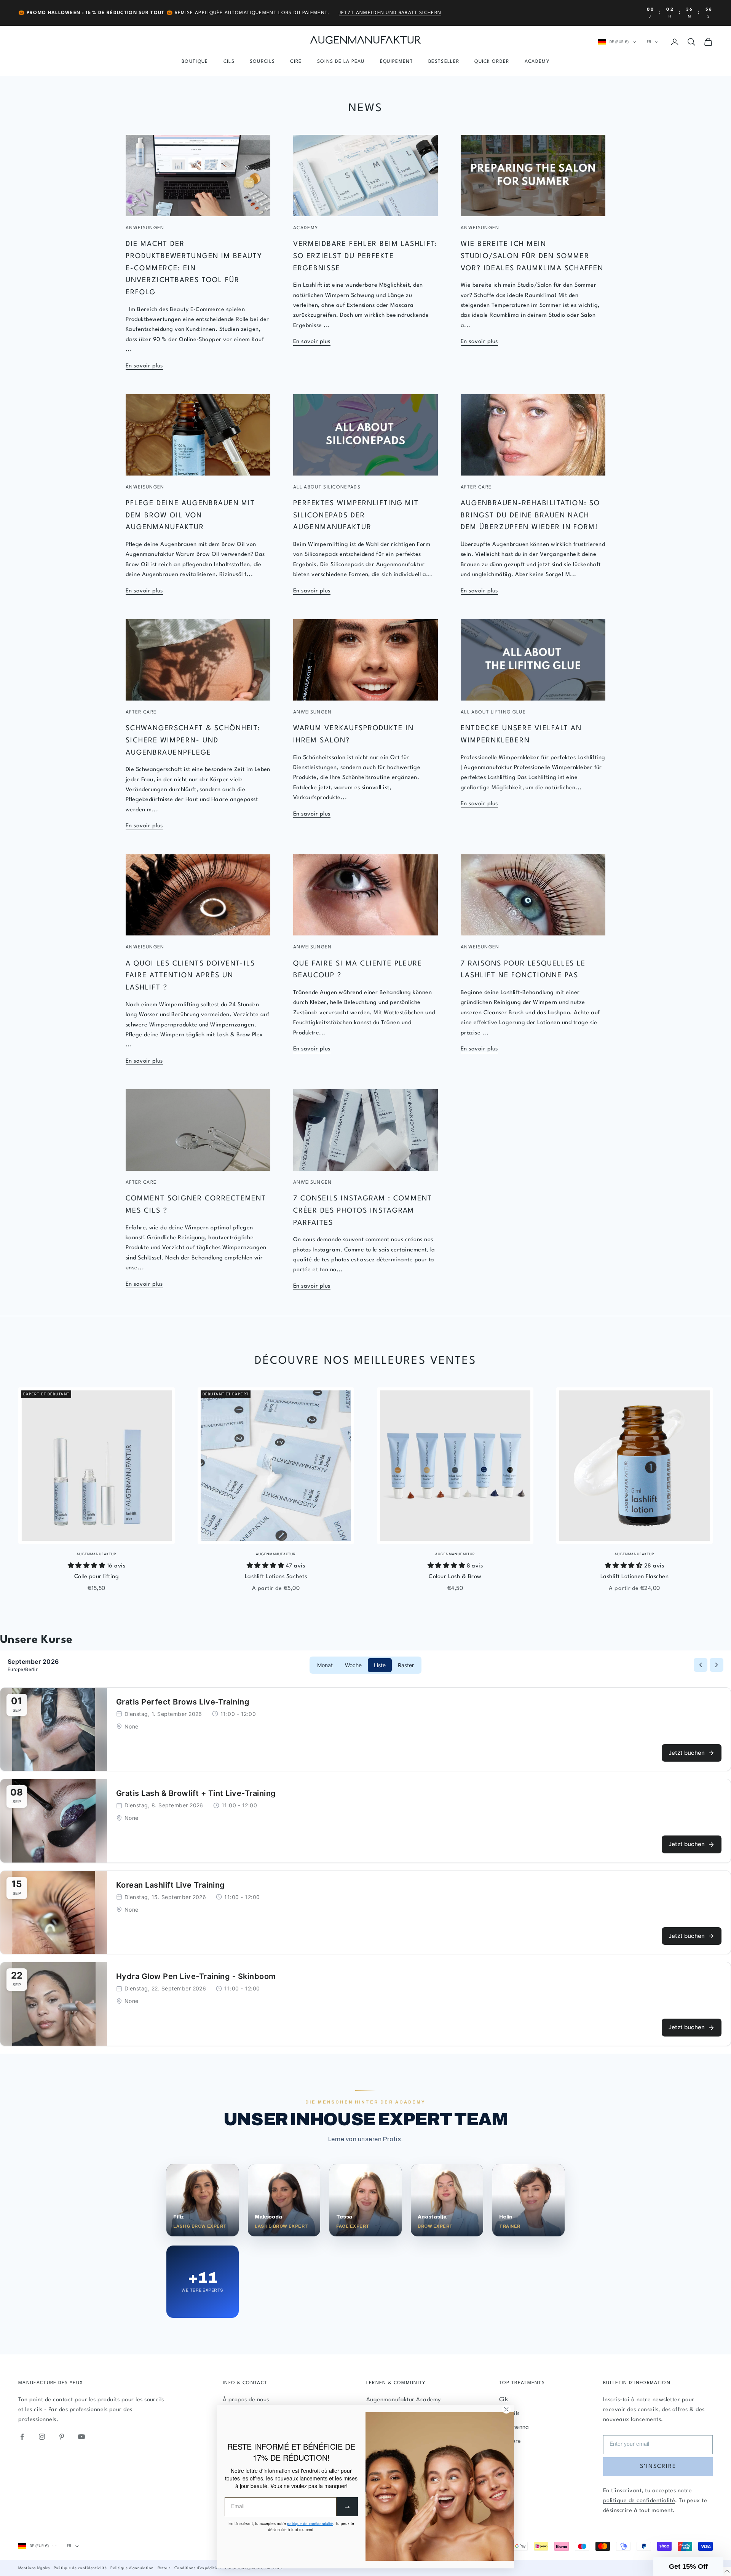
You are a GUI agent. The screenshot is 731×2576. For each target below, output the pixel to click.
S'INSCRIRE (658, 2467)
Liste (380, 1665)
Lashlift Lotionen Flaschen (634, 1577)
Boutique (195, 62)
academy (306, 228)
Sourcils (263, 62)
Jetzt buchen (687, 1753)
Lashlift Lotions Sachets (276, 1577)
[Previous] (701, 1665)
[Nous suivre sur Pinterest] (62, 2437)
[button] (688, 2566)
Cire (296, 62)
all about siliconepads (327, 487)
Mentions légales (34, 2568)
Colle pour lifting (97, 1577)
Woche (353, 1665)
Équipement (397, 62)
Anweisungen (145, 228)
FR (649, 42)
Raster (406, 1665)
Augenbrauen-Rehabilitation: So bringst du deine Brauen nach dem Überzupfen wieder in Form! (530, 515)
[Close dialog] (506, 2409)
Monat (325, 1665)
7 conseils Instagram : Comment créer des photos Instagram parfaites (363, 1211)
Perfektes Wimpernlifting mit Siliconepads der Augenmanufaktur (356, 515)
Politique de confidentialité (80, 2568)
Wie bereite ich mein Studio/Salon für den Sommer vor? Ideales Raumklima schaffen (532, 256)
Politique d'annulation (132, 2568)
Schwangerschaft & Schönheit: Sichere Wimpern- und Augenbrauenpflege (193, 740)
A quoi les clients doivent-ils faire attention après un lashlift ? (190, 976)
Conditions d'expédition (198, 2568)
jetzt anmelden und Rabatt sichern (390, 13)
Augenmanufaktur (97, 1554)
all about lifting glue (493, 712)
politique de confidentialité (639, 2501)
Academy (537, 62)
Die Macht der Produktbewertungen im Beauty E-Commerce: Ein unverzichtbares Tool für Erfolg (194, 268)
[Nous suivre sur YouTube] (81, 2437)
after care (476, 487)
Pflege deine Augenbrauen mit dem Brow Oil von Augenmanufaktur (190, 515)
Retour (164, 2568)
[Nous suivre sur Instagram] (42, 2437)
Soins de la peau (341, 62)
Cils (229, 62)
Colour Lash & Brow (455, 1577)
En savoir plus (144, 366)
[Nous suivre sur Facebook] (22, 2437)
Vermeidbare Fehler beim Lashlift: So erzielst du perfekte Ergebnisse (365, 256)
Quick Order (492, 62)
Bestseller (444, 62)
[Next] (717, 1665)
